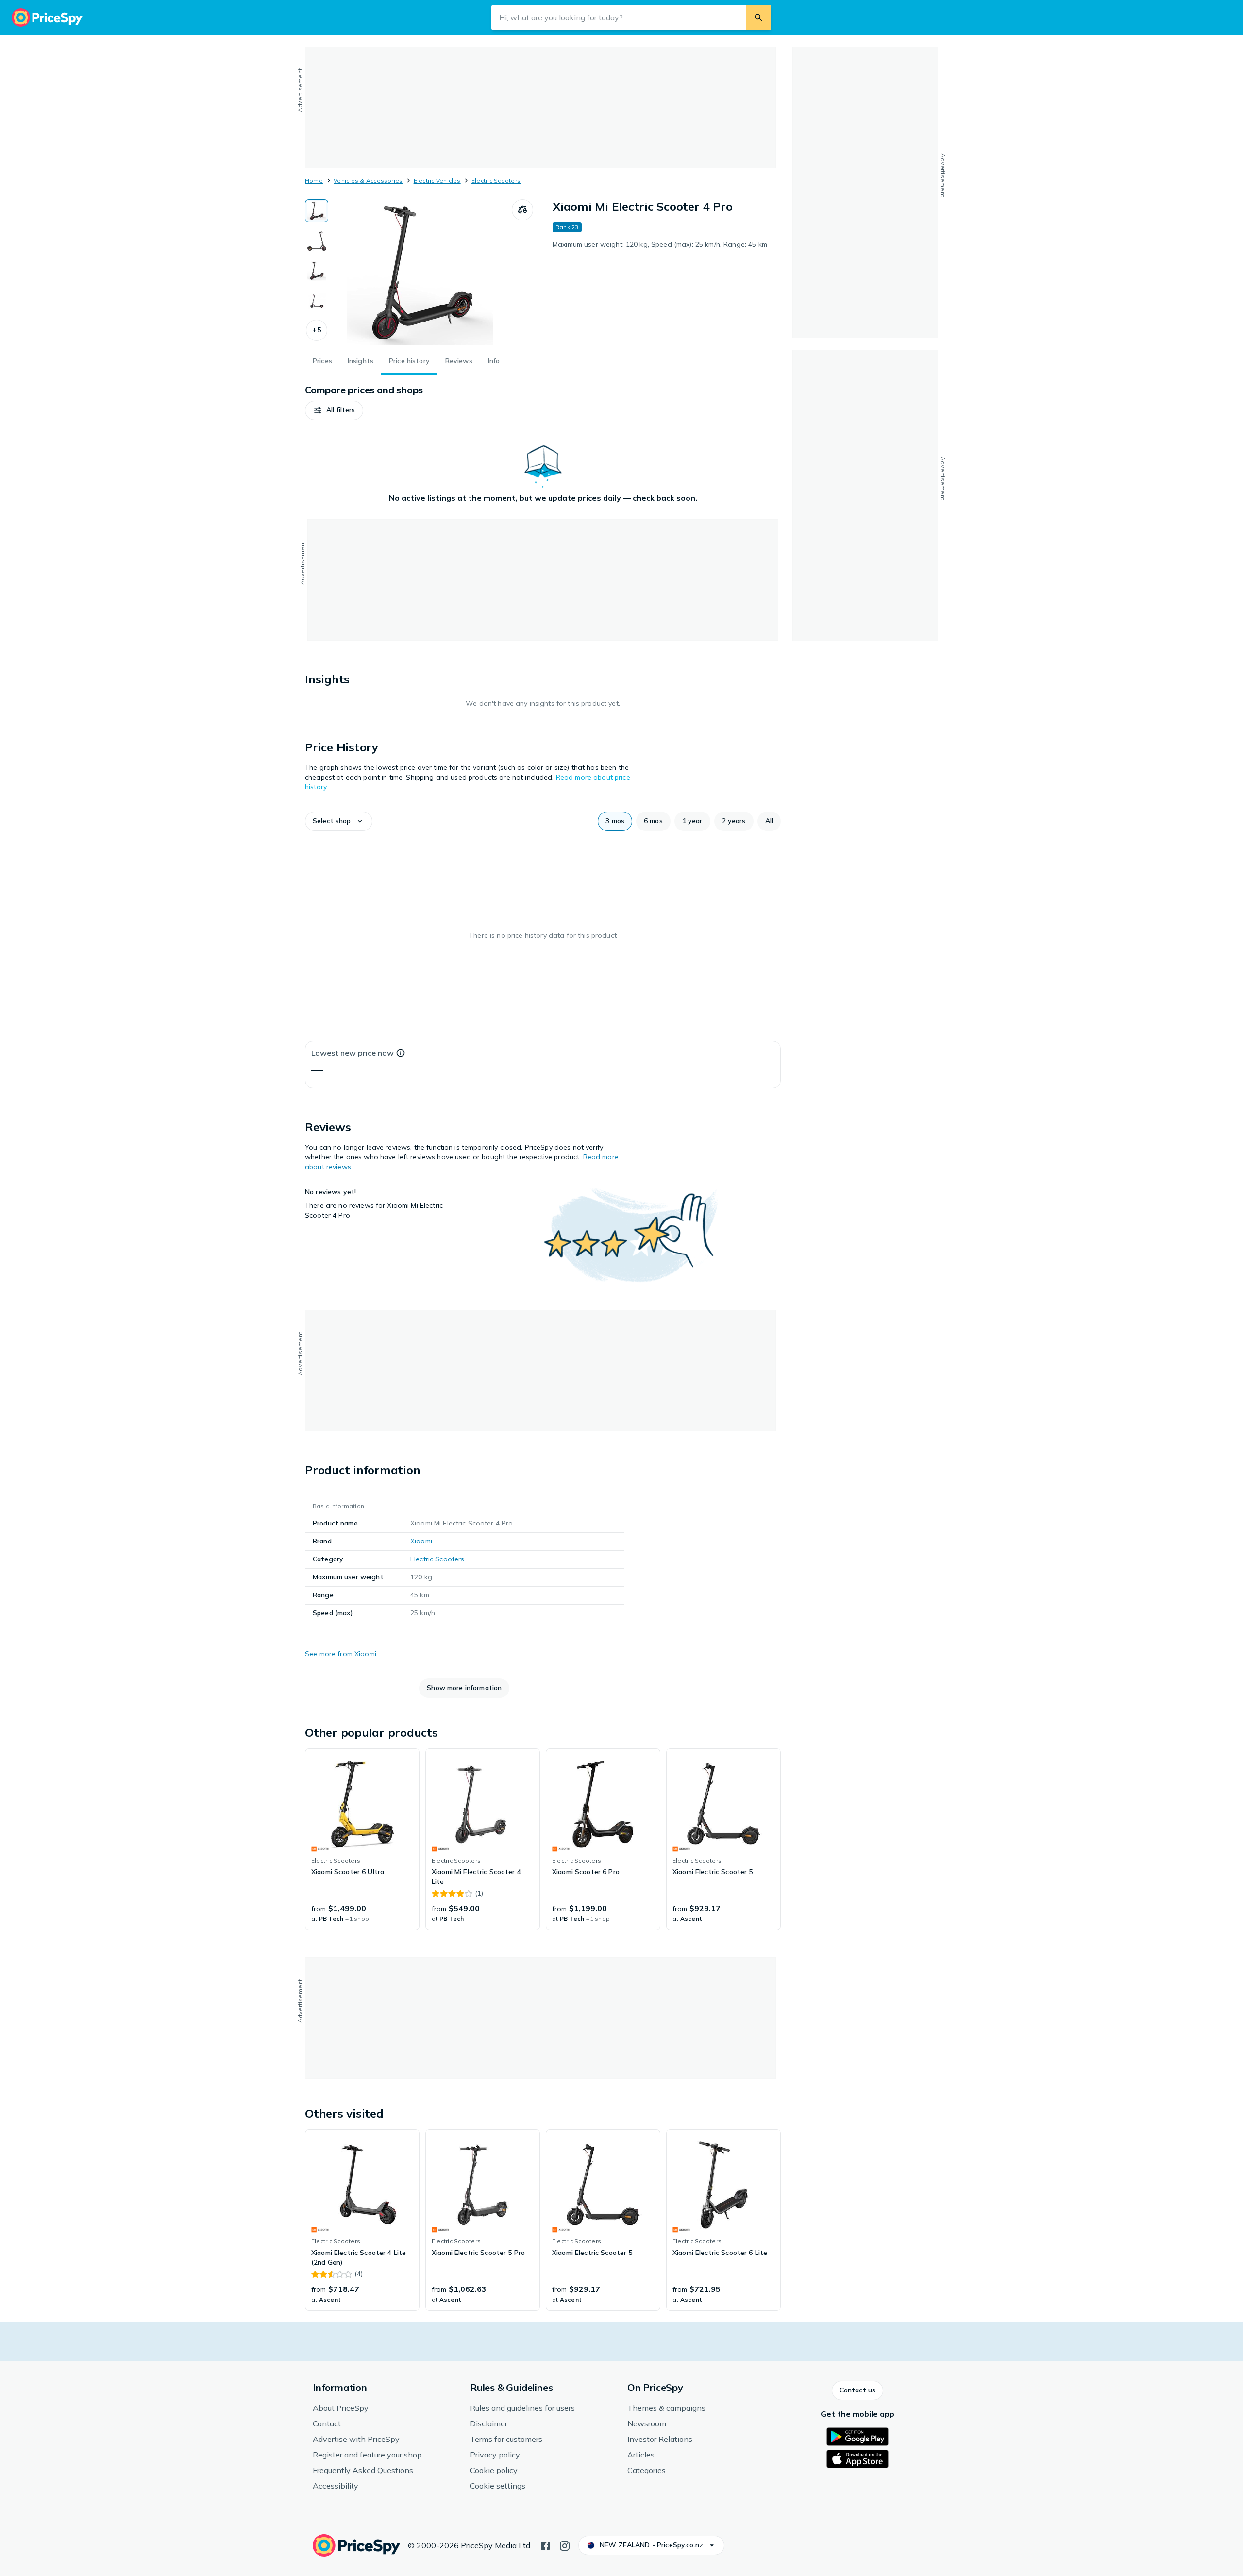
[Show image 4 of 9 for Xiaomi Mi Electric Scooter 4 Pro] (317, 301)
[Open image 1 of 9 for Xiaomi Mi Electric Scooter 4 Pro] (420, 272)
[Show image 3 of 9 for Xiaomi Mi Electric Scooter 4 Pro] (317, 271)
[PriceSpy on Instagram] (565, 2545)
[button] (317, 330)
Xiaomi (421, 1541)
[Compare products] (522, 210)
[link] (362, 1839)
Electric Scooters (496, 180)
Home (314, 180)
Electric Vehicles (437, 180)
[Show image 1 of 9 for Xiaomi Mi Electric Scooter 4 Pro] (317, 211)
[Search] (758, 17)
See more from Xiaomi (341, 1654)
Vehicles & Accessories (368, 180)
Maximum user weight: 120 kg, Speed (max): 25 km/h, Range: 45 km (660, 244)
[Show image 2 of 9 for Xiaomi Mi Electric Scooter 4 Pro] (317, 241)
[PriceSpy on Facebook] (545, 2545)
